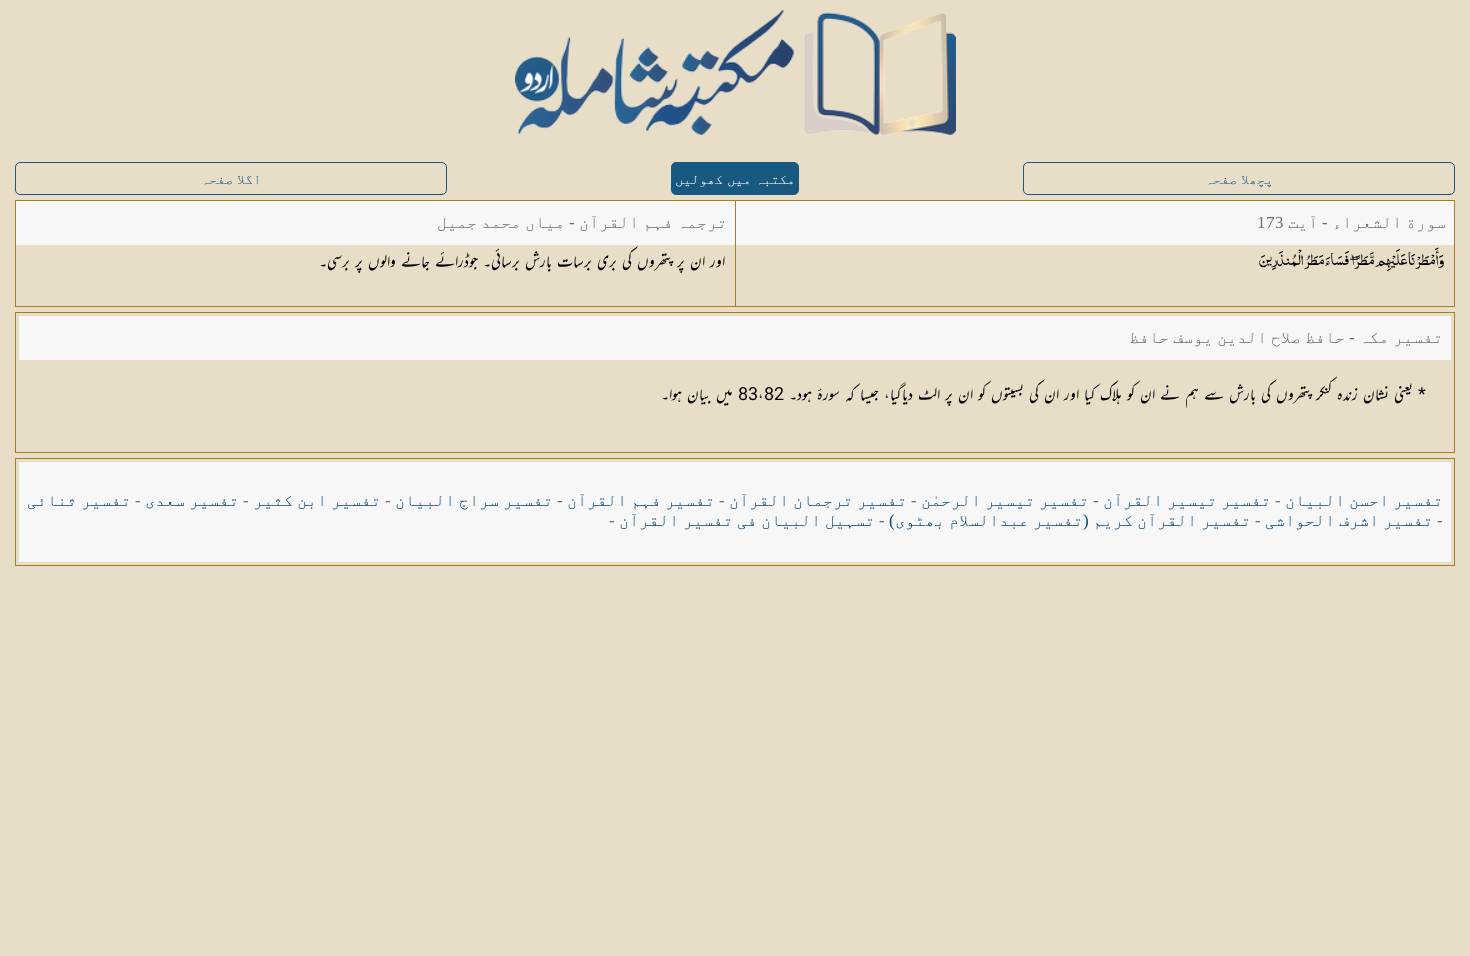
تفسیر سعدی (192, 500)
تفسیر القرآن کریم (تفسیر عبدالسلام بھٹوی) (1070, 520)
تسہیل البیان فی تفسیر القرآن (747, 520)
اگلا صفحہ (231, 179)
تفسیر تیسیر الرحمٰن (1005, 500)
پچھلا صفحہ (1239, 179)
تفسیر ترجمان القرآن (818, 500)
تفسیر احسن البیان (1364, 500)
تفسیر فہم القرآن (641, 500)
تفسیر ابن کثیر (317, 500)
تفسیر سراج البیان (474, 500)
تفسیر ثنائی (79, 500)
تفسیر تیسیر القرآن (1187, 500)
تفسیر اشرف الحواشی (1349, 520)
